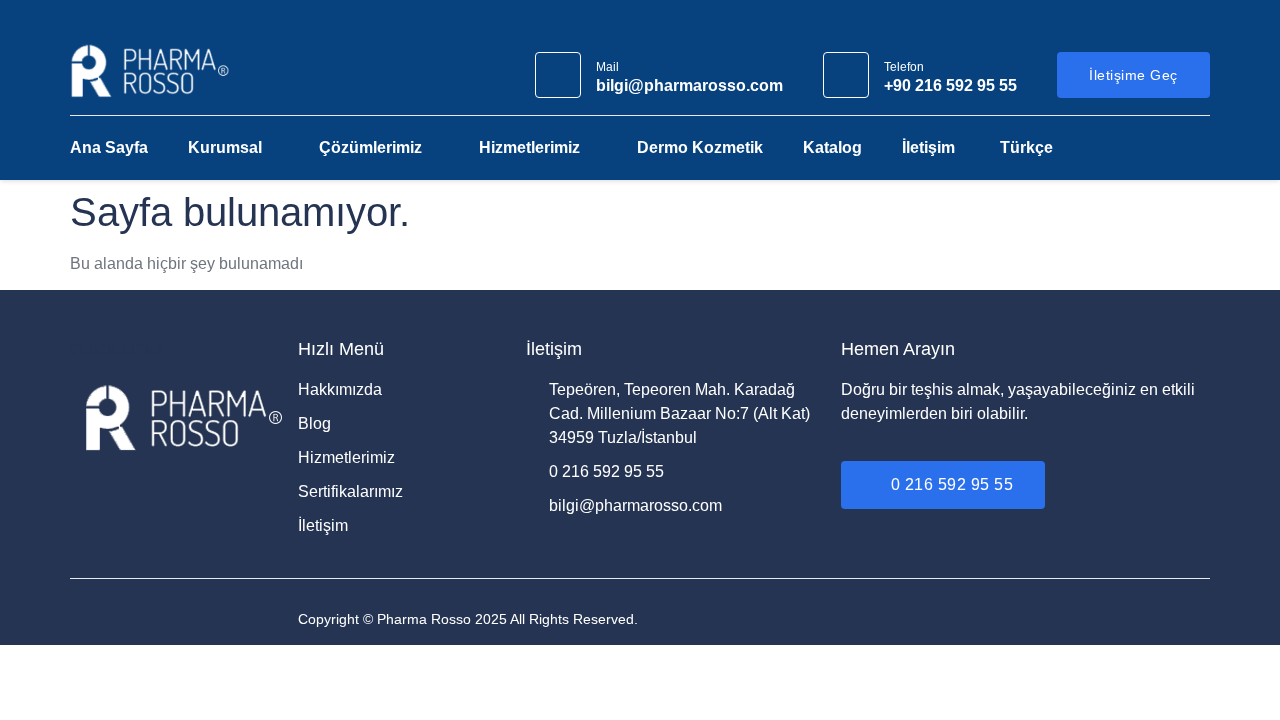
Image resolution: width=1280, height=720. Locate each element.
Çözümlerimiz (370, 147)
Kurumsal (225, 147)
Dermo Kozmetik (700, 147)
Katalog (832, 147)
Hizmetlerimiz (529, 147)
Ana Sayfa (109, 147)
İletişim (928, 147)
